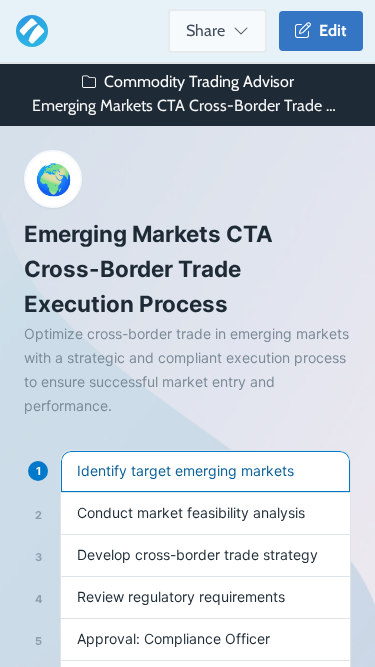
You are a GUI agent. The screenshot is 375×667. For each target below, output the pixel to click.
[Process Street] (28, 31)
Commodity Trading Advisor (199, 81)
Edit (329, 30)
